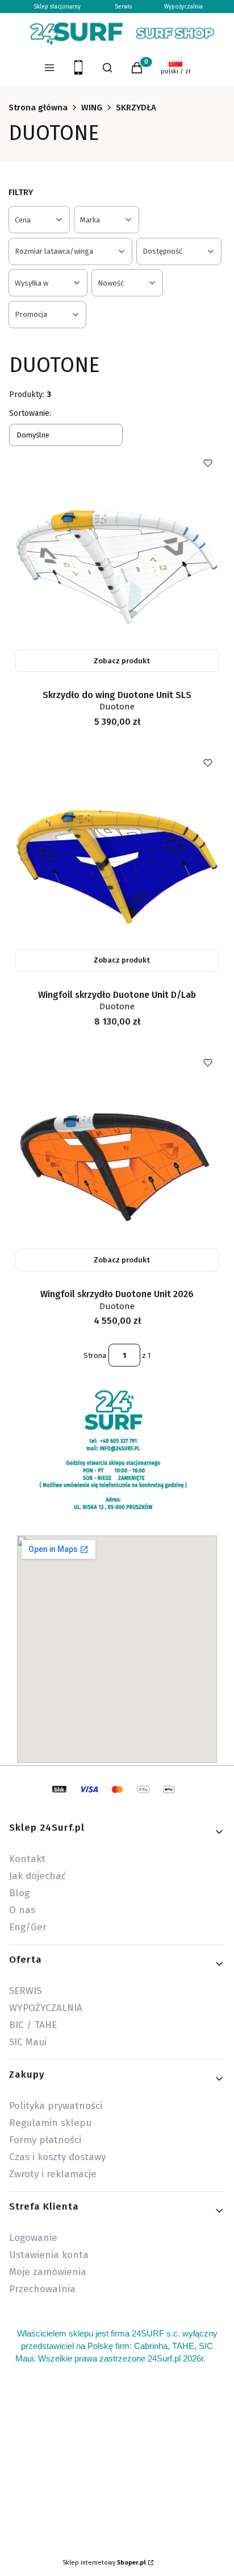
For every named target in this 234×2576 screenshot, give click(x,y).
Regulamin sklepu (50, 2123)
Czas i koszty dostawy (57, 2157)
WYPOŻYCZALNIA (46, 2008)
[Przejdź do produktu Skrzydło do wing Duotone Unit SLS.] (117, 562)
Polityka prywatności (56, 2106)
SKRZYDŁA (136, 108)
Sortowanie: (30, 413)
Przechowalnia (42, 2289)
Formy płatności (45, 2140)
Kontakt (27, 1859)
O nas (22, 1910)
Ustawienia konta (49, 2255)
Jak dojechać (37, 1876)
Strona (95, 1355)
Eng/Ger (28, 1927)
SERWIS (25, 1991)
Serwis (123, 7)
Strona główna (38, 108)
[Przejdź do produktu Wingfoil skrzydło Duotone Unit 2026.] (117, 1162)
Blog (19, 1893)
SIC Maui (28, 2042)
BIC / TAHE (33, 2025)
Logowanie (33, 2238)
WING (92, 108)
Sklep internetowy (104, 2563)
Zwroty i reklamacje (53, 2174)
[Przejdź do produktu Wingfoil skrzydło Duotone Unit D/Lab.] (117, 862)
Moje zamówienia (48, 2272)
